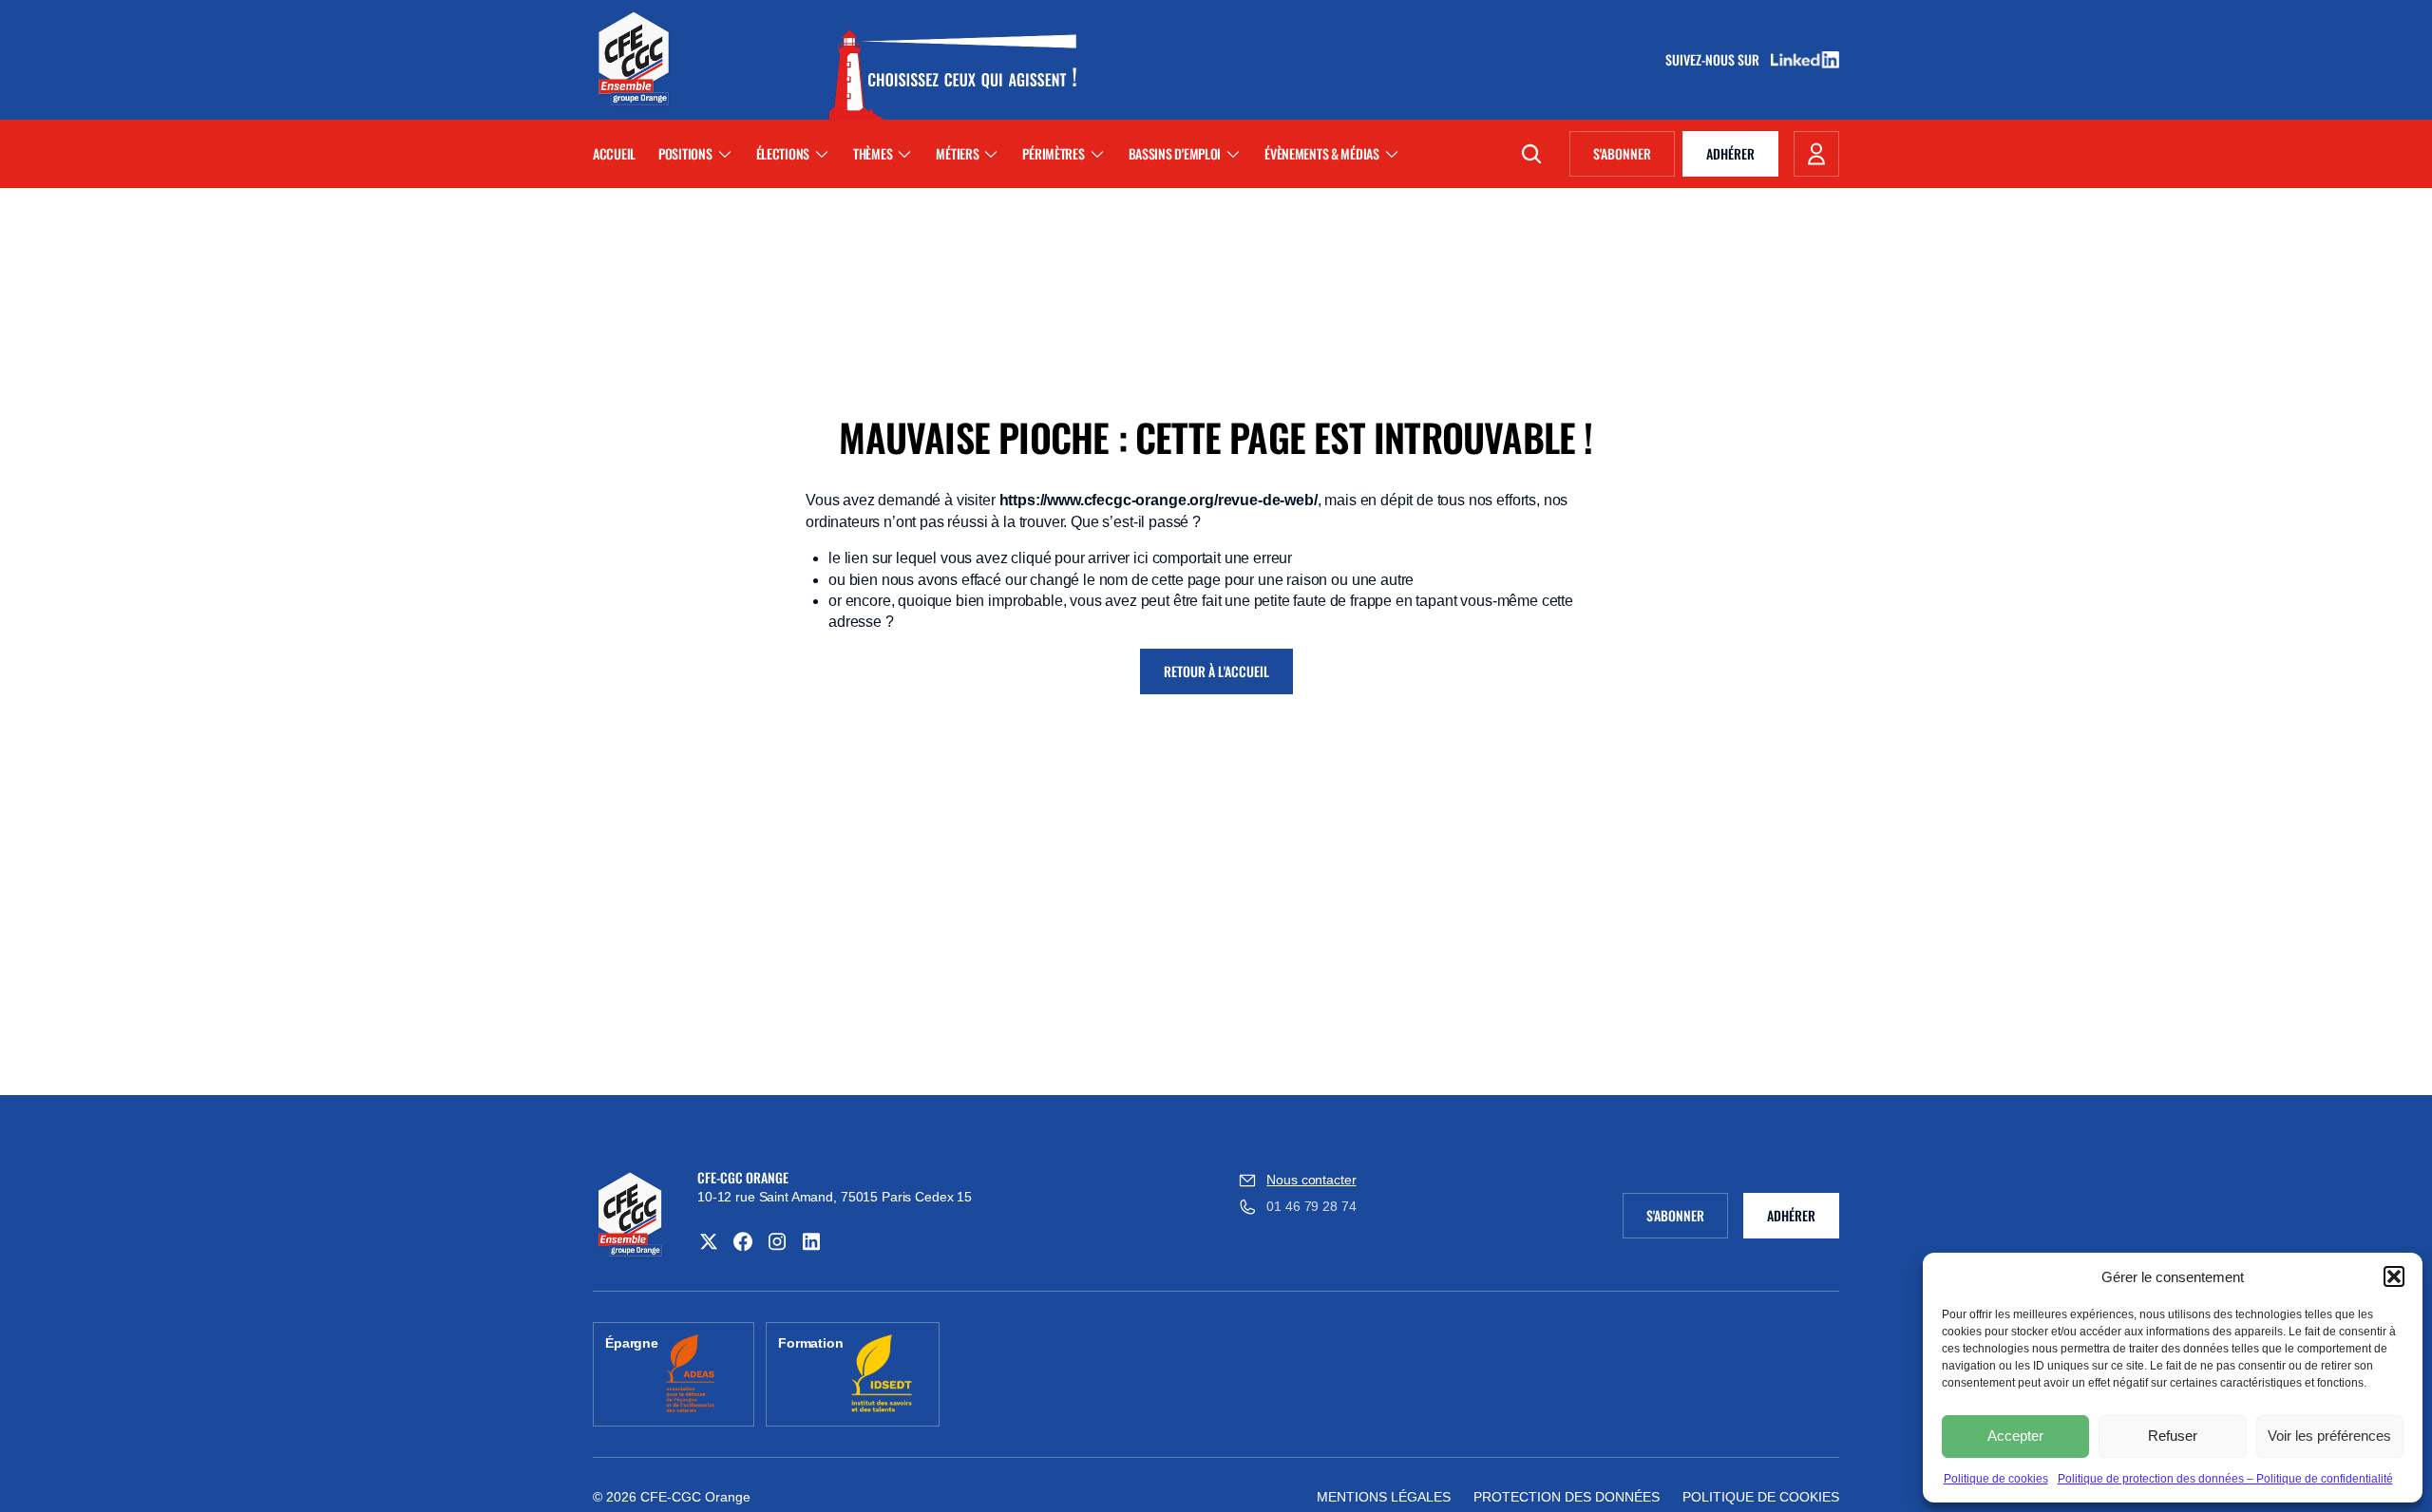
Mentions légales (1384, 1497)
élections (783, 153)
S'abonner (1634, 157)
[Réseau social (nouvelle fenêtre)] (709, 1241)
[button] (2394, 1276)
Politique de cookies (1996, 1479)
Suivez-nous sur (1719, 60)
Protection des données (1567, 1497)
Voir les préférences (2329, 1436)
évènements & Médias (1322, 153)
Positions (685, 153)
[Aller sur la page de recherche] (1531, 154)
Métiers (957, 153)
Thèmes (873, 153)
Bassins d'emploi (1175, 153)
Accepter (2015, 1436)
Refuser (2173, 1436)
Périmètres (1053, 153)
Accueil (614, 153)
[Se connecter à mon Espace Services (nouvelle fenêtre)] (1816, 154)
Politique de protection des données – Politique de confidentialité (2225, 1479)
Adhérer (1730, 153)
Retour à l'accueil (1216, 671)
